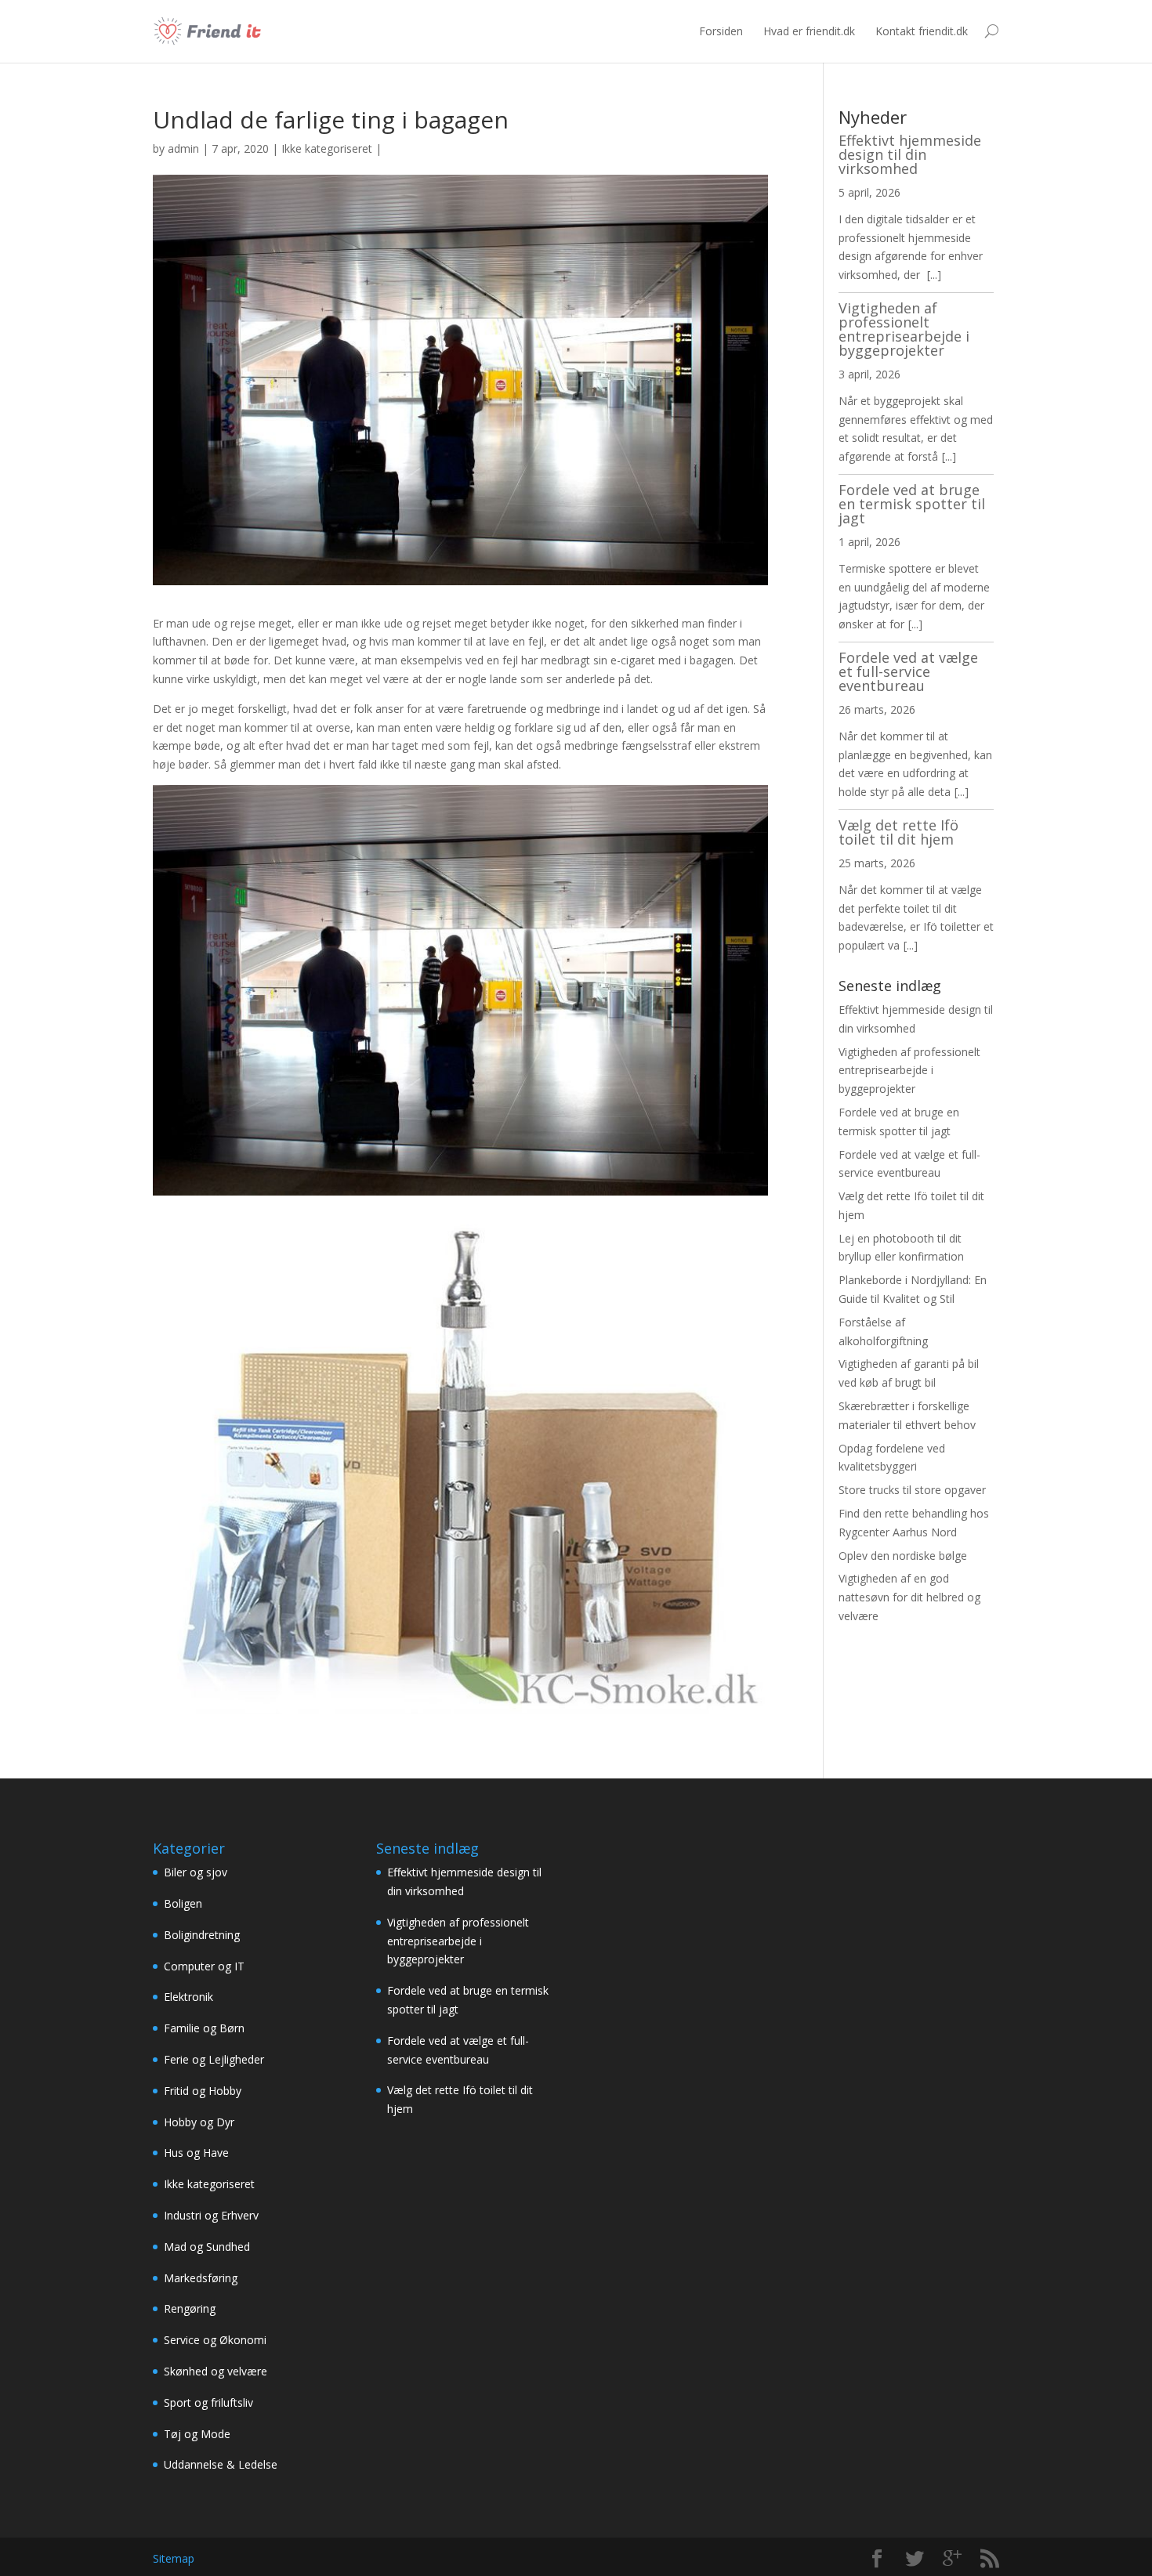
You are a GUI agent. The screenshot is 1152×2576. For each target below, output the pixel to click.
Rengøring (190, 2308)
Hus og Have (196, 2153)
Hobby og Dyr (199, 2122)
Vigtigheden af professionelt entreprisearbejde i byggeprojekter (904, 329)
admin (183, 148)
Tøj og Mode (197, 2434)
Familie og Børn (204, 2028)
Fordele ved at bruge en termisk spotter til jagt (912, 504)
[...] (934, 275)
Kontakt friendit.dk (922, 31)
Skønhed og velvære (216, 2371)
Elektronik (188, 1997)
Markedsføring (201, 2278)
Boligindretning (202, 1935)
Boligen (183, 1903)
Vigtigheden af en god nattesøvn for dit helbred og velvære (909, 1597)
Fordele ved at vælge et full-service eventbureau (908, 671)
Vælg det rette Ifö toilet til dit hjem (898, 832)
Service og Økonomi (215, 2340)
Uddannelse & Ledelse (221, 2464)
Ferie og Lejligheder (214, 2059)
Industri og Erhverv (211, 2215)
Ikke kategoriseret (327, 148)
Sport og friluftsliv (208, 2402)
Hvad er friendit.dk (809, 31)
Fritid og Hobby (203, 2091)
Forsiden (721, 31)
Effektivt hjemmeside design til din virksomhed (910, 154)
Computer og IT (204, 1966)
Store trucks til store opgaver (912, 1490)
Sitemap (174, 2558)
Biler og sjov (196, 1872)
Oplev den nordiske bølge (903, 1556)
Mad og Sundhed (207, 2247)
